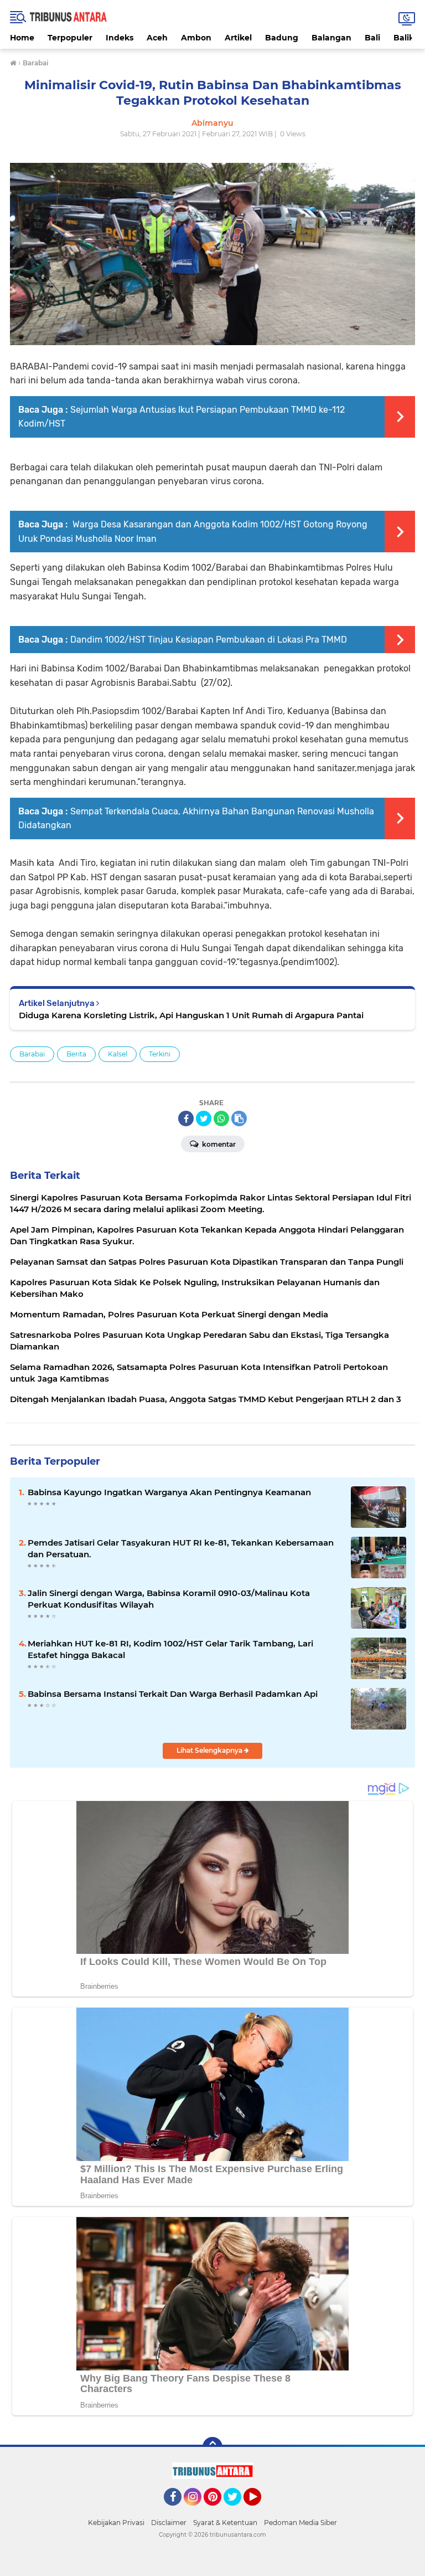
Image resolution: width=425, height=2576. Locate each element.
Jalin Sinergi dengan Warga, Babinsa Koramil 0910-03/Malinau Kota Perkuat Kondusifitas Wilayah (169, 1599)
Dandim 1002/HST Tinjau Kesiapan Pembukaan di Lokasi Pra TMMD (209, 640)
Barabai (32, 1054)
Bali (372, 38)
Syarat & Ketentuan (225, 2523)
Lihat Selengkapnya (210, 1750)
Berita (76, 1054)
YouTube (260, 2511)
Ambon (196, 38)
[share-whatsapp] (221, 1118)
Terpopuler (70, 38)
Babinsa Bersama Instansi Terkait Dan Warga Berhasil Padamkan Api (173, 1694)
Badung (282, 38)
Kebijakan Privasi (116, 2523)
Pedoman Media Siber (300, 2523)
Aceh (157, 38)
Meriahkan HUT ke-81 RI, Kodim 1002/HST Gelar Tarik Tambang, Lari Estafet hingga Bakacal (170, 1649)
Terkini (160, 1054)
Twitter (237, 2511)
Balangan (331, 38)
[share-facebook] (186, 1118)
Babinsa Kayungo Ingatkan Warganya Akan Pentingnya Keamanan (169, 1492)
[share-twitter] (204, 1118)
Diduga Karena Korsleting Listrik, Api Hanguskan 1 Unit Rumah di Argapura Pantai (191, 1015)
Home (22, 38)
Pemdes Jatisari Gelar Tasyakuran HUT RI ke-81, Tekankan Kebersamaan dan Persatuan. (181, 1548)
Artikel (238, 38)
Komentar (218, 1144)
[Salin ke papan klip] (239, 1118)
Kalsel (118, 1054)
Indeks (120, 38)
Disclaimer (169, 2523)
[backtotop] (212, 2447)
